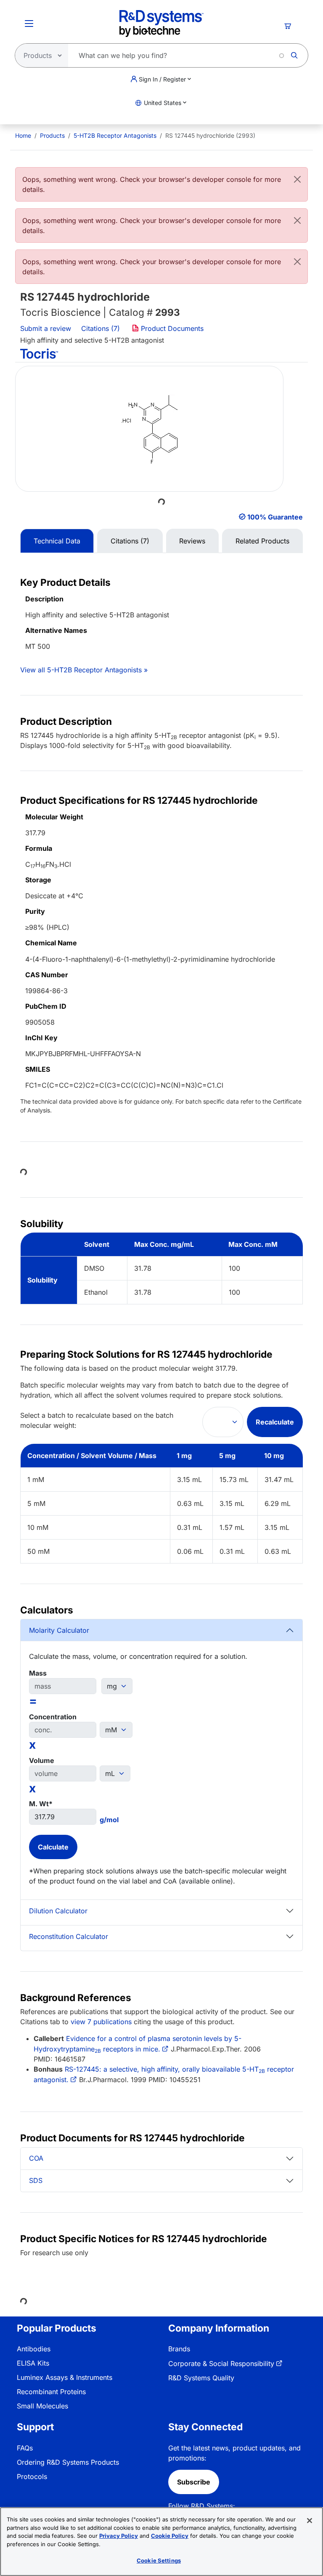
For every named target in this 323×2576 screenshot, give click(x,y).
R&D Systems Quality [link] (201, 2378)
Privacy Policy (119, 2536)
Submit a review (46, 328)
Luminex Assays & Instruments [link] (65, 2377)
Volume (42, 1760)
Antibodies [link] (34, 2349)
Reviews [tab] (192, 541)
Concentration (53, 1717)
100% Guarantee (275, 517)
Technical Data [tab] (57, 541)
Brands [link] (179, 2349)
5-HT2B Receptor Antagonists (115, 135)
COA (36, 2158)
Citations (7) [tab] (130, 541)
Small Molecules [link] (42, 2406)
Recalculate (275, 1422)
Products (52, 135)
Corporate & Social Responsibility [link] (221, 2364)
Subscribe (194, 2482)
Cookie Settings (159, 2560)
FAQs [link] (25, 2448)
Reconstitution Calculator (69, 1936)
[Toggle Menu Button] (29, 24)
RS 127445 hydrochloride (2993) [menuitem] (210, 135)
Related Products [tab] (262, 541)
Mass (38, 1673)
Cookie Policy (170, 2536)
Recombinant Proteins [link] (51, 2392)
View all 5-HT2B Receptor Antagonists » (84, 670)
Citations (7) (102, 328)
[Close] (297, 179)
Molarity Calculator (59, 1630)
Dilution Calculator (58, 1911)
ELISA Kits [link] (33, 2363)
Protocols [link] (32, 2476)
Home (23, 135)
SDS (36, 2180)
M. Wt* (41, 1804)
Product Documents (171, 328)
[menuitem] (23, 135)
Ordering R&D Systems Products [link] (68, 2462)
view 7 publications (101, 2022)
